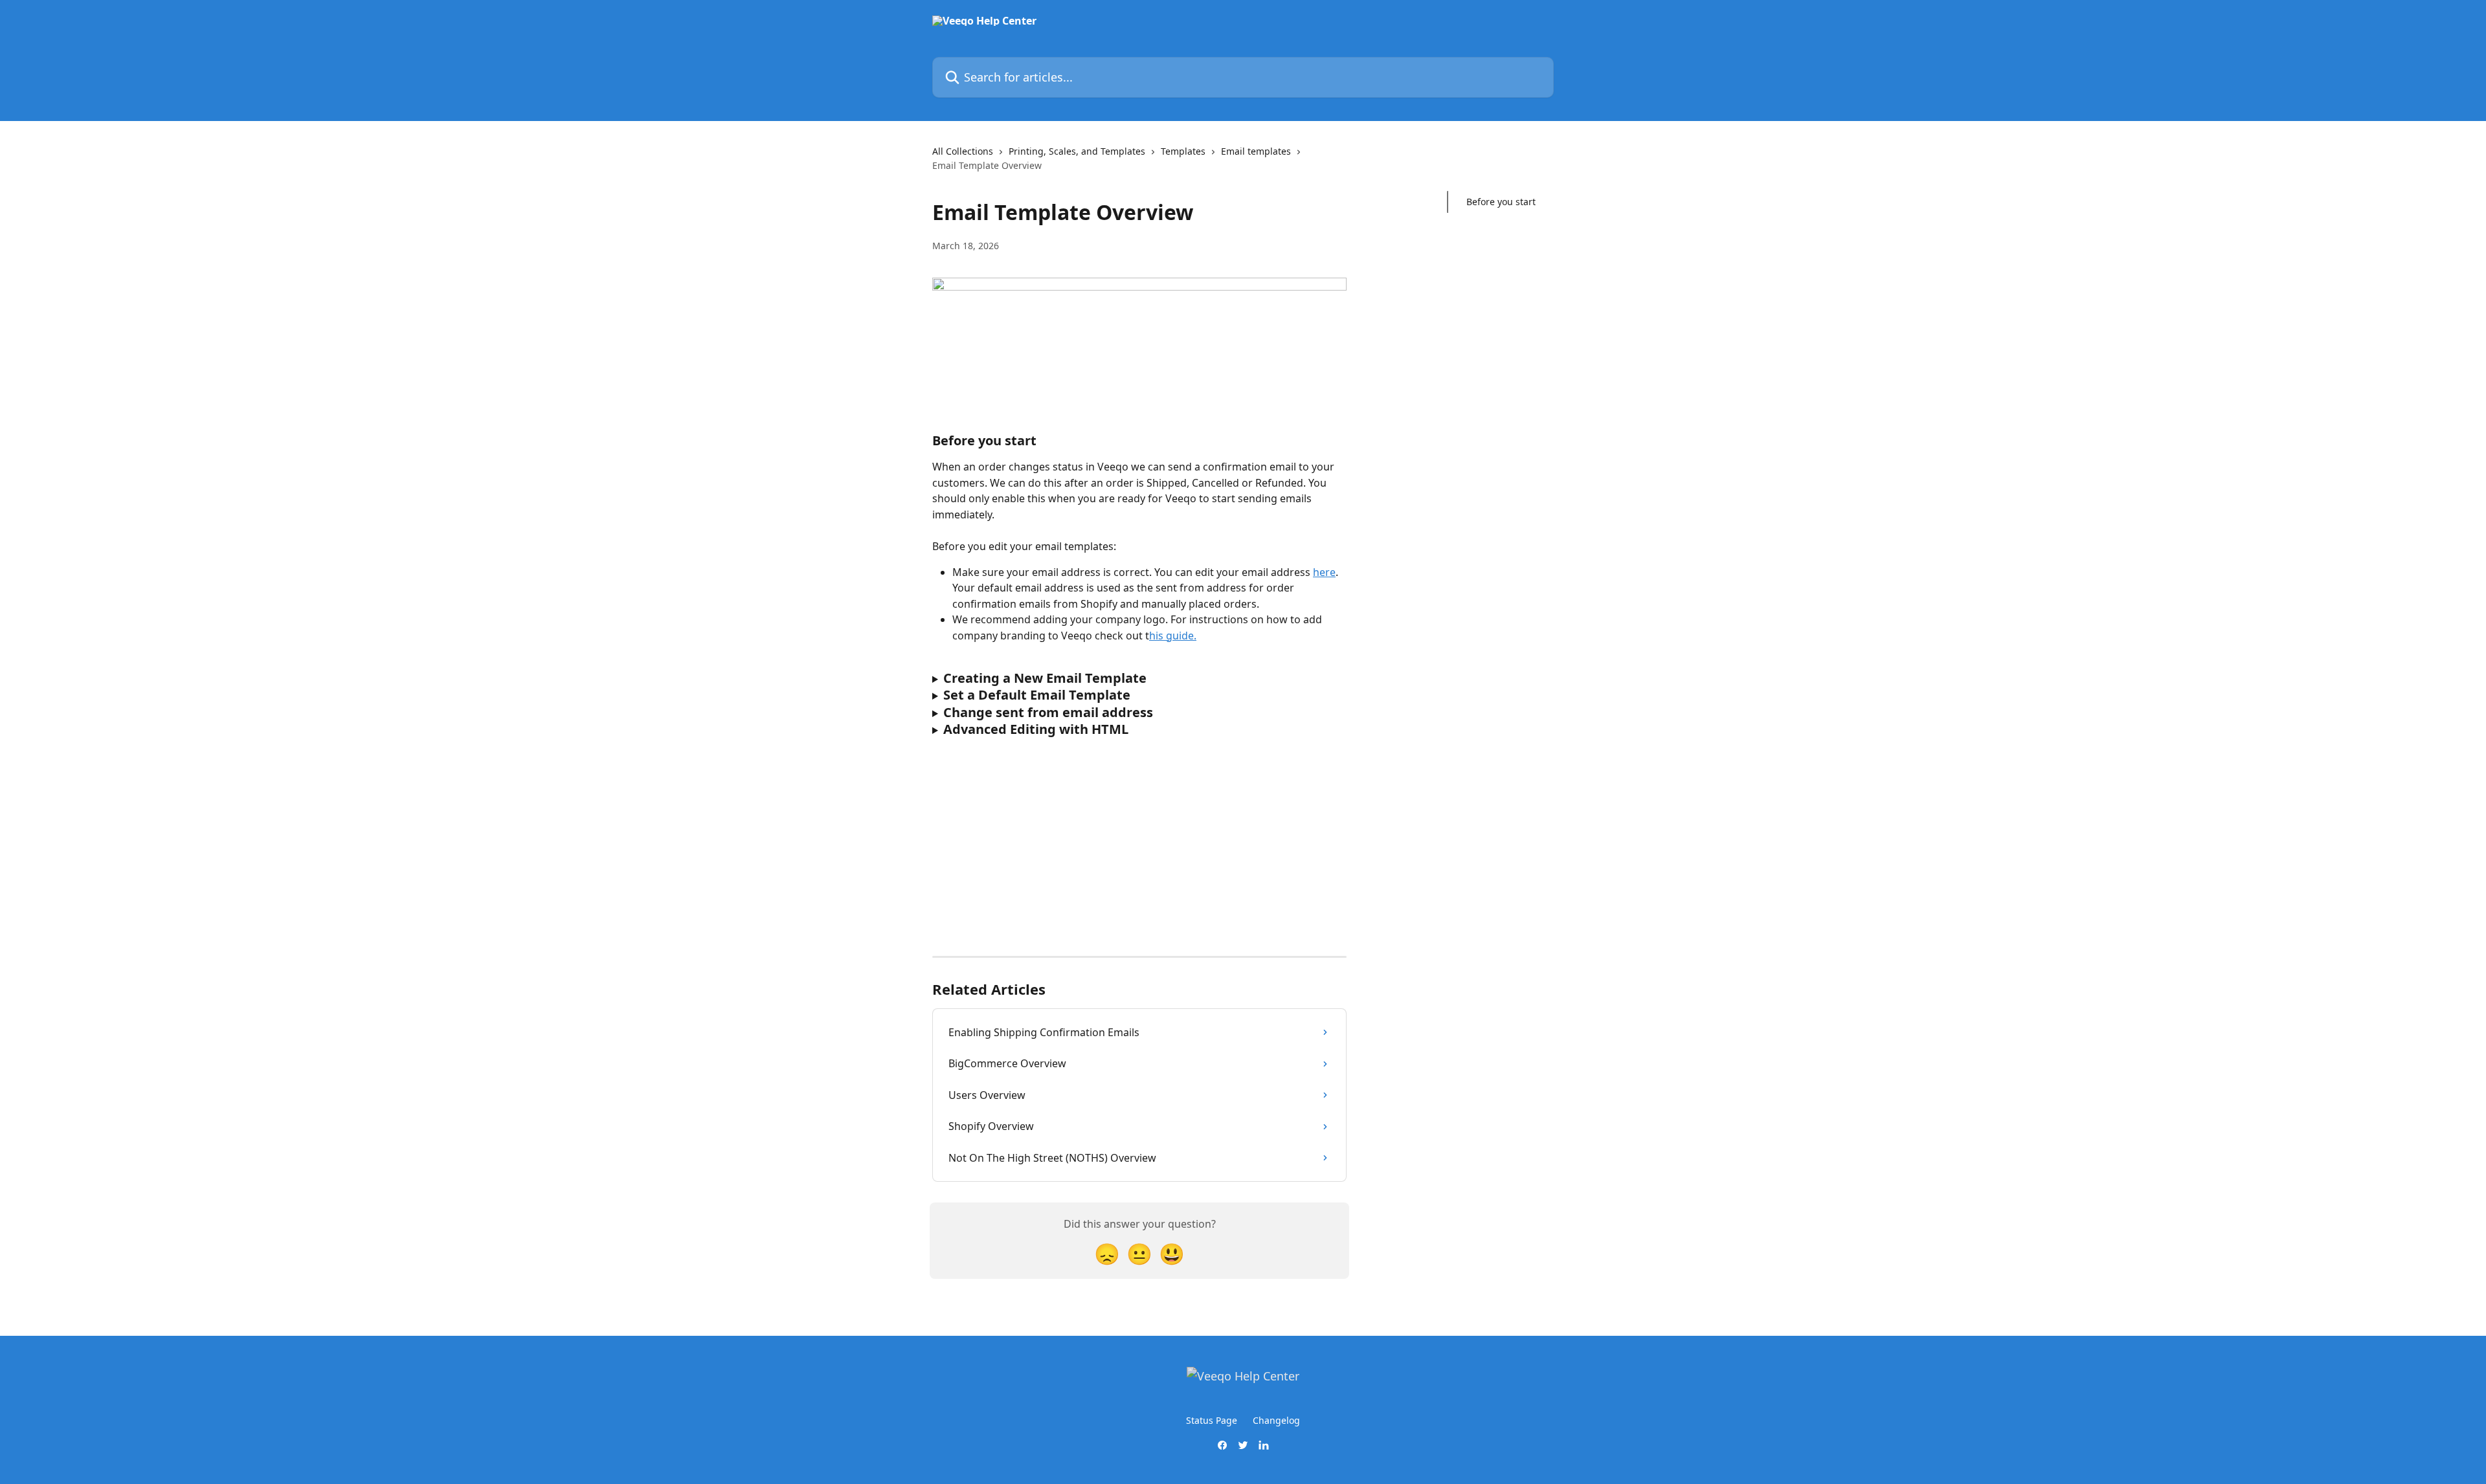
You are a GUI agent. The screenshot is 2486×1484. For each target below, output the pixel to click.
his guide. (1173, 636)
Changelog (1276, 1420)
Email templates (1256, 151)
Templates (1183, 151)
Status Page (1212, 1420)
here (1324, 572)
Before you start (1501, 202)
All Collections (963, 151)
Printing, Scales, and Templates (1077, 151)
